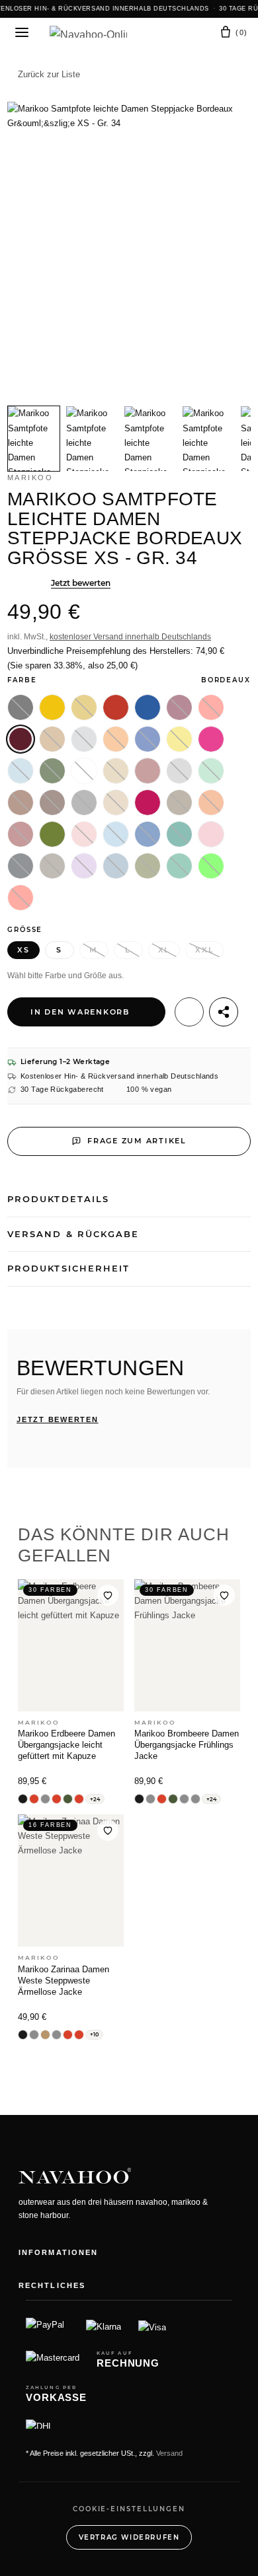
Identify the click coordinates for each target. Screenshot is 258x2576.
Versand (169, 2453)
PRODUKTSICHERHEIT (68, 1268)
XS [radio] (23, 950)
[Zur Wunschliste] (108, 1595)
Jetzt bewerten (81, 583)
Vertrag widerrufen (129, 2537)
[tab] (34, 439)
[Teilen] (224, 1012)
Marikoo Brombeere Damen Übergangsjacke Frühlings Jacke (187, 1745)
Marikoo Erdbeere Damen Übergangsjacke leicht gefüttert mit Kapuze (66, 1745)
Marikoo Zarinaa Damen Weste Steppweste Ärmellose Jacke (64, 1981)
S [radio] (59, 950)
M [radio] (94, 950)
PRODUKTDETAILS (58, 1199)
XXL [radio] (204, 950)
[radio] (21, 707)
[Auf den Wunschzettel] (189, 1012)
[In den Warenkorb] (18, 94)
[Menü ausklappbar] (22, 32)
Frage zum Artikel (137, 1141)
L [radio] (128, 950)
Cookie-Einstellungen (129, 2509)
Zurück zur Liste (49, 74)
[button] (171, 33)
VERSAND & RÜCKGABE (73, 1234)
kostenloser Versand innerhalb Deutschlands (130, 637)
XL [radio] (164, 950)
